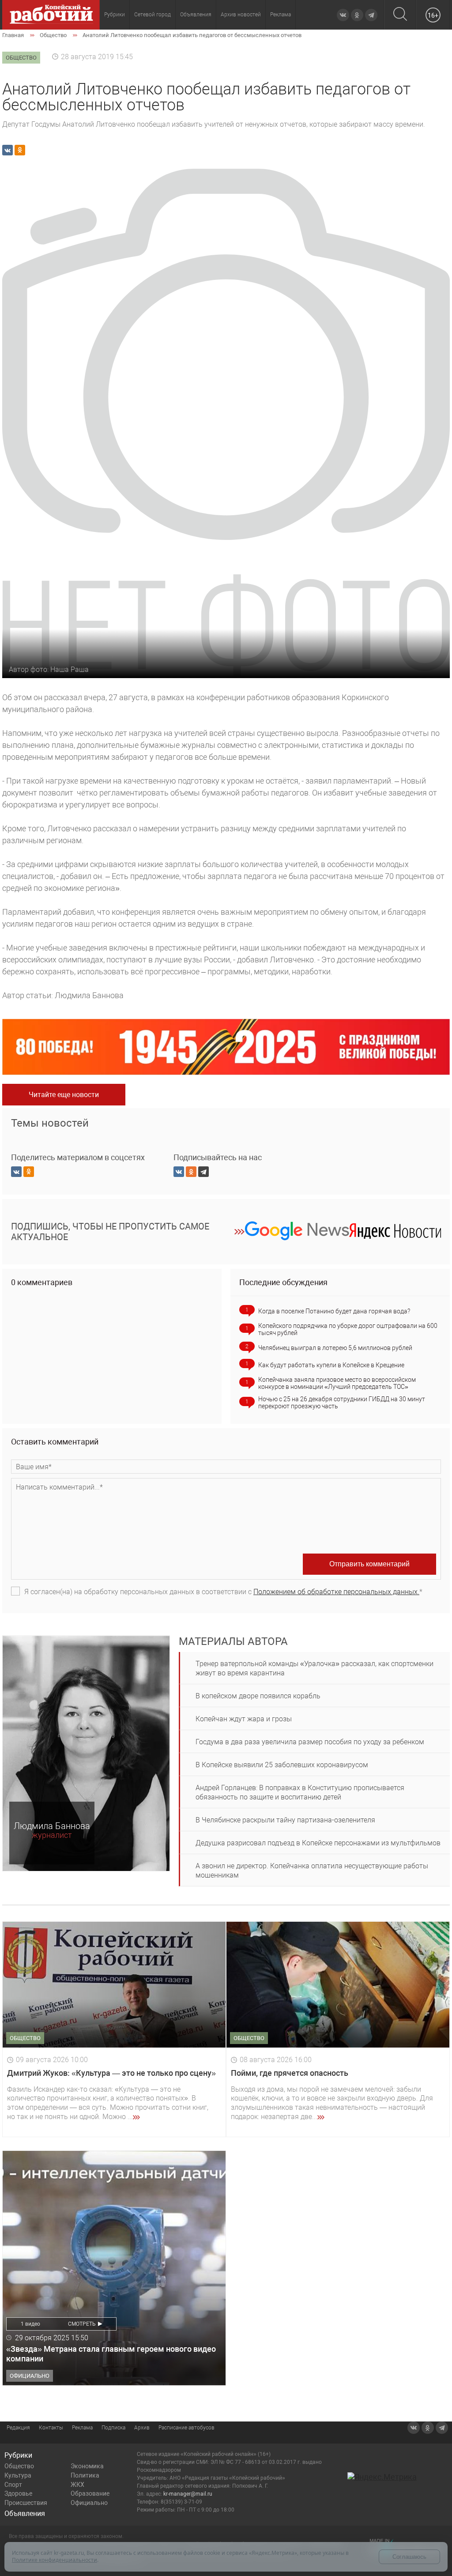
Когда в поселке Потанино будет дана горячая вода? (334, 1311)
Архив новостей (241, 15)
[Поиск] (400, 15)
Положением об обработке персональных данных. (336, 1592)
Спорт (13, 2485)
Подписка (113, 2428)
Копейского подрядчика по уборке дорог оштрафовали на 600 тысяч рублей (348, 1329)
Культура (18, 2475)
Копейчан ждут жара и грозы (244, 1719)
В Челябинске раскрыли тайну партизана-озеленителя (285, 1820)
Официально (89, 2503)
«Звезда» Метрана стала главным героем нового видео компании (111, 2354)
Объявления (196, 15)
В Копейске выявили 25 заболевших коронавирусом (282, 1765)
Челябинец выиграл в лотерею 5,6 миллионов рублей (335, 1348)
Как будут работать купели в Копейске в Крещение (331, 1365)
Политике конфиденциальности (55, 2560)
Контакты (51, 2428)
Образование (90, 2493)
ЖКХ (77, 2485)
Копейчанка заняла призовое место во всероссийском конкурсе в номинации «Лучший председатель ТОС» (337, 1383)
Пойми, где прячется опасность (290, 2073)
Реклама (281, 15)
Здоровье (18, 2493)
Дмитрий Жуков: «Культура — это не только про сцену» (111, 2073)
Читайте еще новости (64, 1095)
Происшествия (26, 2503)
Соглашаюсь (409, 2557)
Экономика (87, 2466)
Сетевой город (153, 15)
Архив (142, 2428)
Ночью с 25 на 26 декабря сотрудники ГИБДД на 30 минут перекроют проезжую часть (342, 1403)
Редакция (18, 2428)
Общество (19, 2466)
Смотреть (82, 2324)
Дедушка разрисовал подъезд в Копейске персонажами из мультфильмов (318, 1843)
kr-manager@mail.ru (188, 2494)
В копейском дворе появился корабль (258, 1696)
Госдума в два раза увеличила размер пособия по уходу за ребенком (310, 1742)
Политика (85, 2475)
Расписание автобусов (186, 2428)
